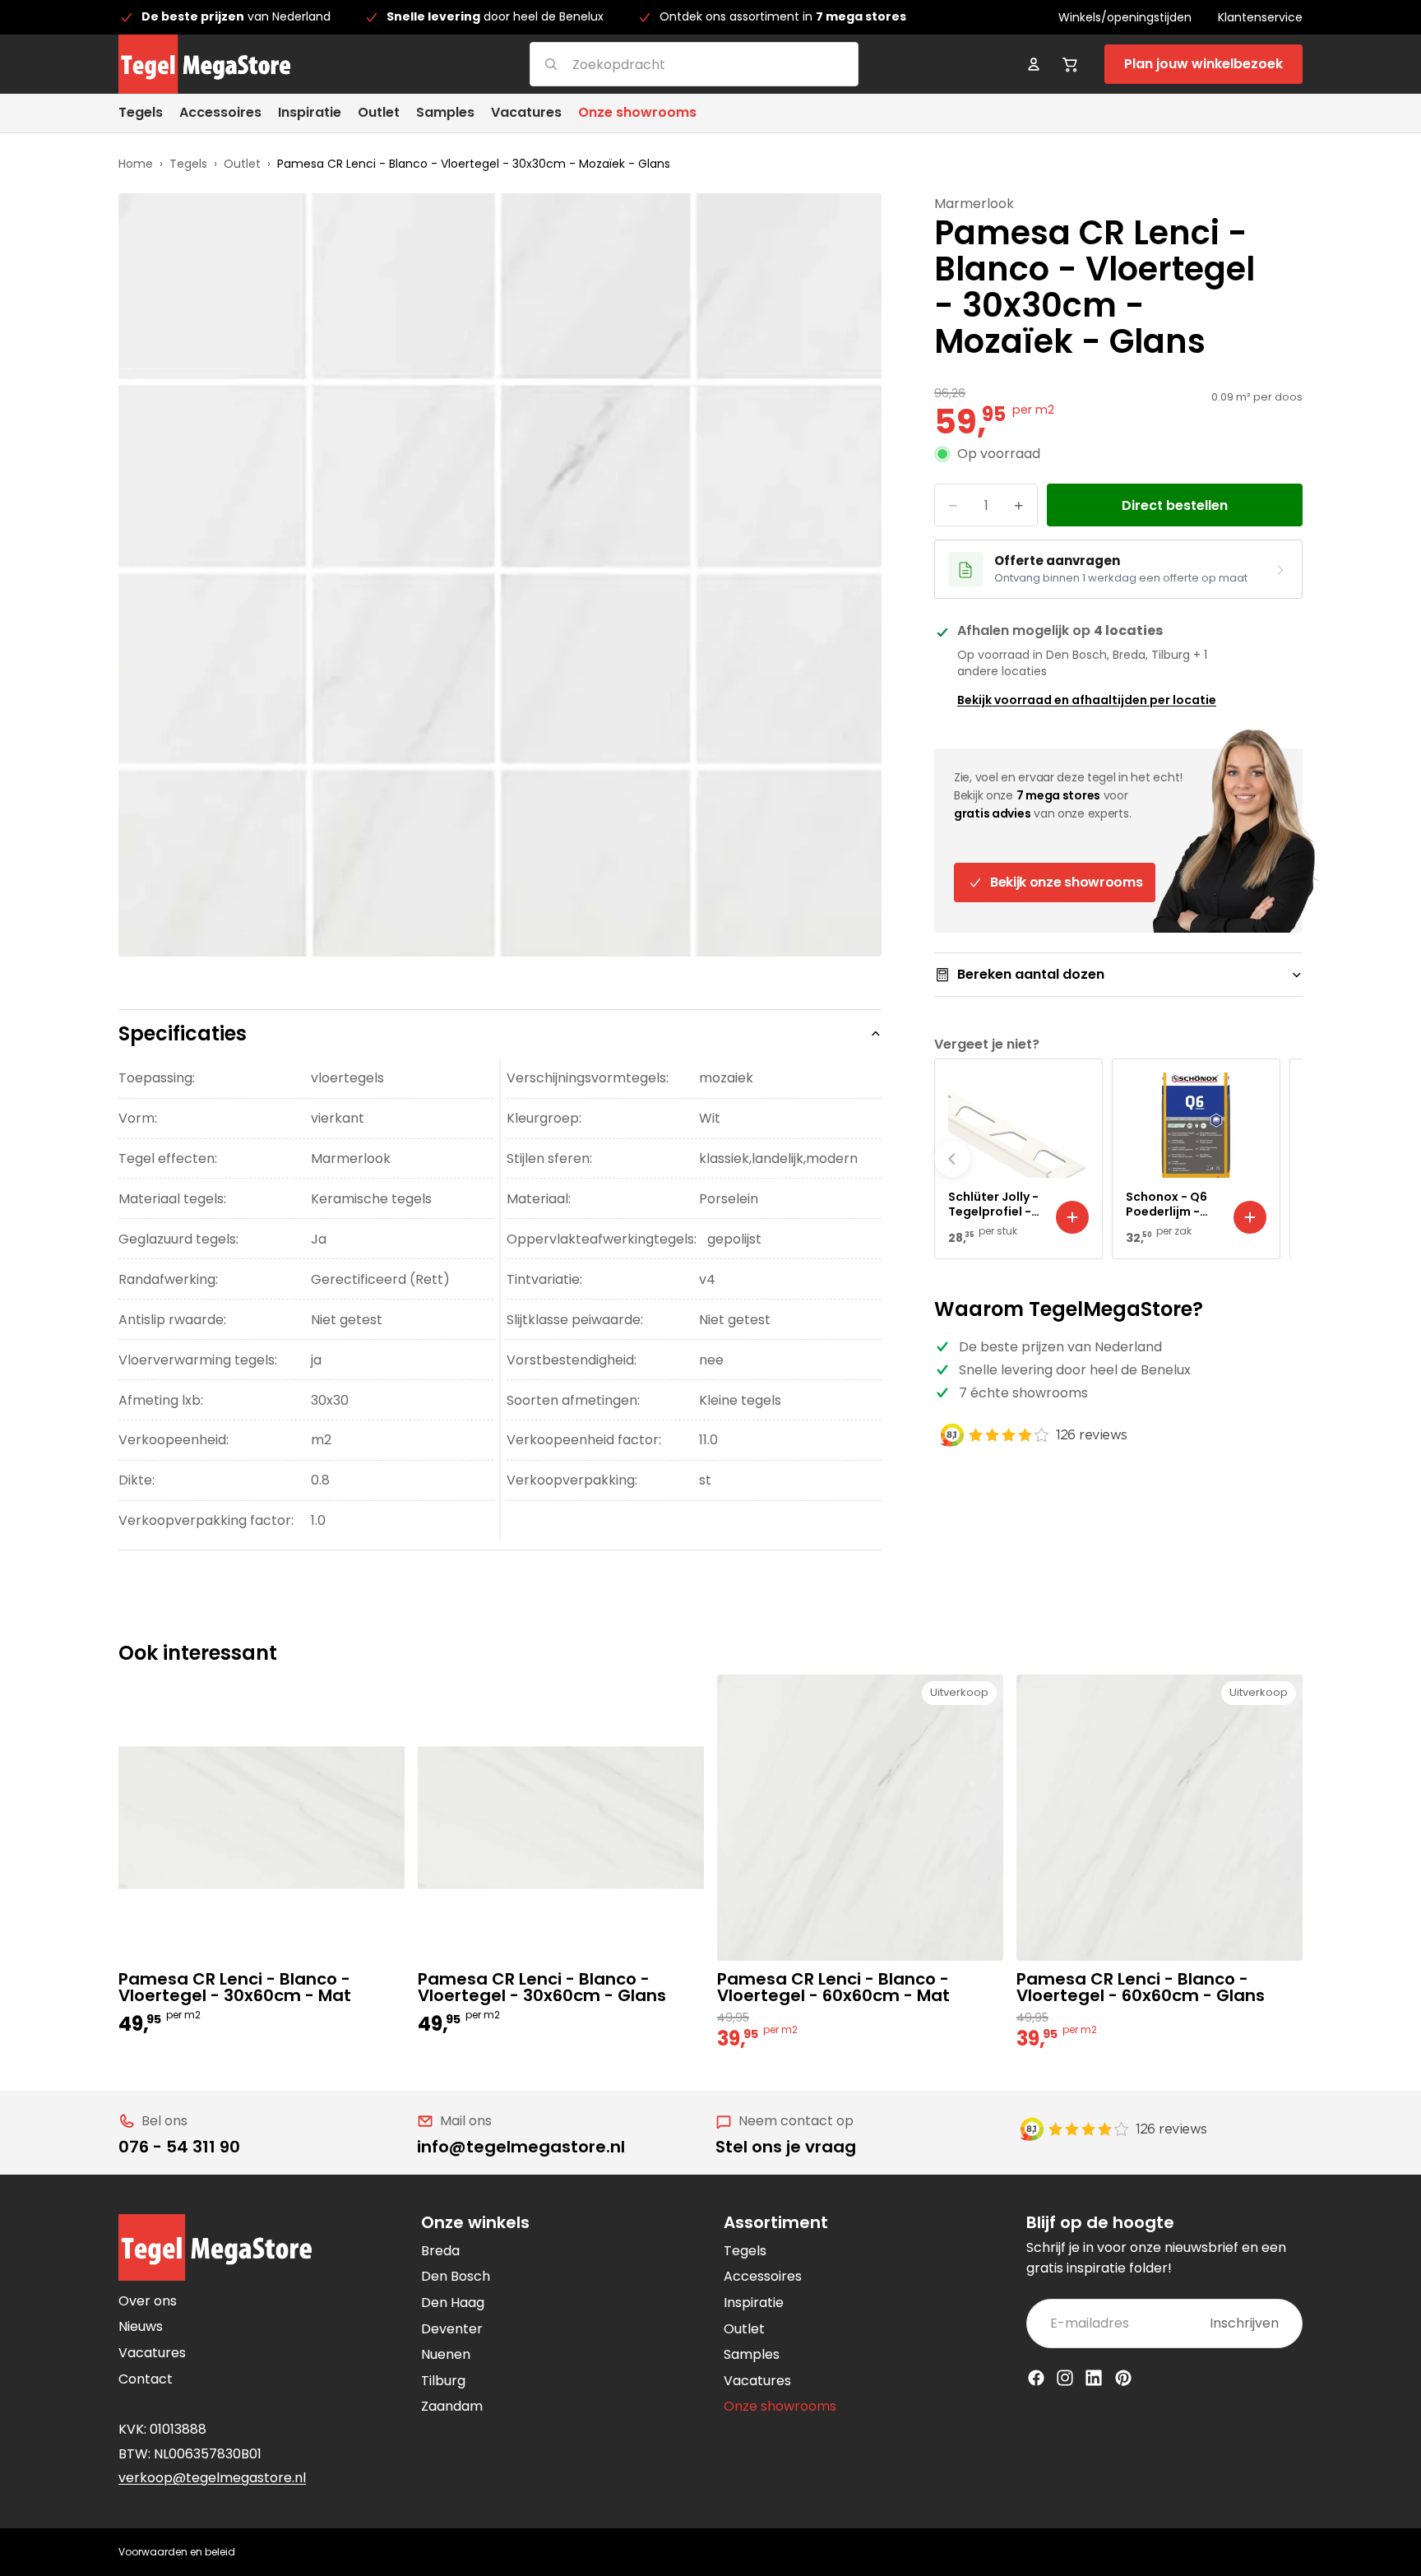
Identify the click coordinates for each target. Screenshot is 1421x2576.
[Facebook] (1036, 2378)
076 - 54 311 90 (179, 2147)
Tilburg (443, 2381)
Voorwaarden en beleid (177, 2552)
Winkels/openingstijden (1125, 17)
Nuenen (446, 2354)
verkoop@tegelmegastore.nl (212, 2478)
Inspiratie (754, 2303)
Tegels (188, 164)
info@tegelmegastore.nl (521, 2147)
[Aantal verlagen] (953, 506)
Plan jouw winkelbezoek (1203, 64)
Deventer (452, 2329)
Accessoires (763, 2276)
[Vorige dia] (952, 1159)
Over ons (148, 2301)
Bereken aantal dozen (1031, 974)
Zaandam (452, 2406)
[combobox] (674, 64)
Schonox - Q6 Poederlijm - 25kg (1166, 1204)
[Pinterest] (1123, 2378)
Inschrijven (1244, 2323)
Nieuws (141, 2326)
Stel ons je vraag (786, 2147)
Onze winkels (475, 2222)
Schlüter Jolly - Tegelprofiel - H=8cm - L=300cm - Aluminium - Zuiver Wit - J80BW (993, 1204)
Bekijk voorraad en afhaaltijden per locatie (1087, 700)
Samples (752, 2354)
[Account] (1034, 64)
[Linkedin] (1094, 2378)
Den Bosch (456, 2276)
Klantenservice (1260, 17)
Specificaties (183, 1033)
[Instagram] (1065, 2378)
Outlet (242, 164)
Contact (146, 2379)
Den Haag (453, 2303)
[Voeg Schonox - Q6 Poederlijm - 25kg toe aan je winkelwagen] (1250, 1217)
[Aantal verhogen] (1019, 506)
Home (136, 164)
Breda (440, 2251)
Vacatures (152, 2353)
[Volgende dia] (1284, 1159)
